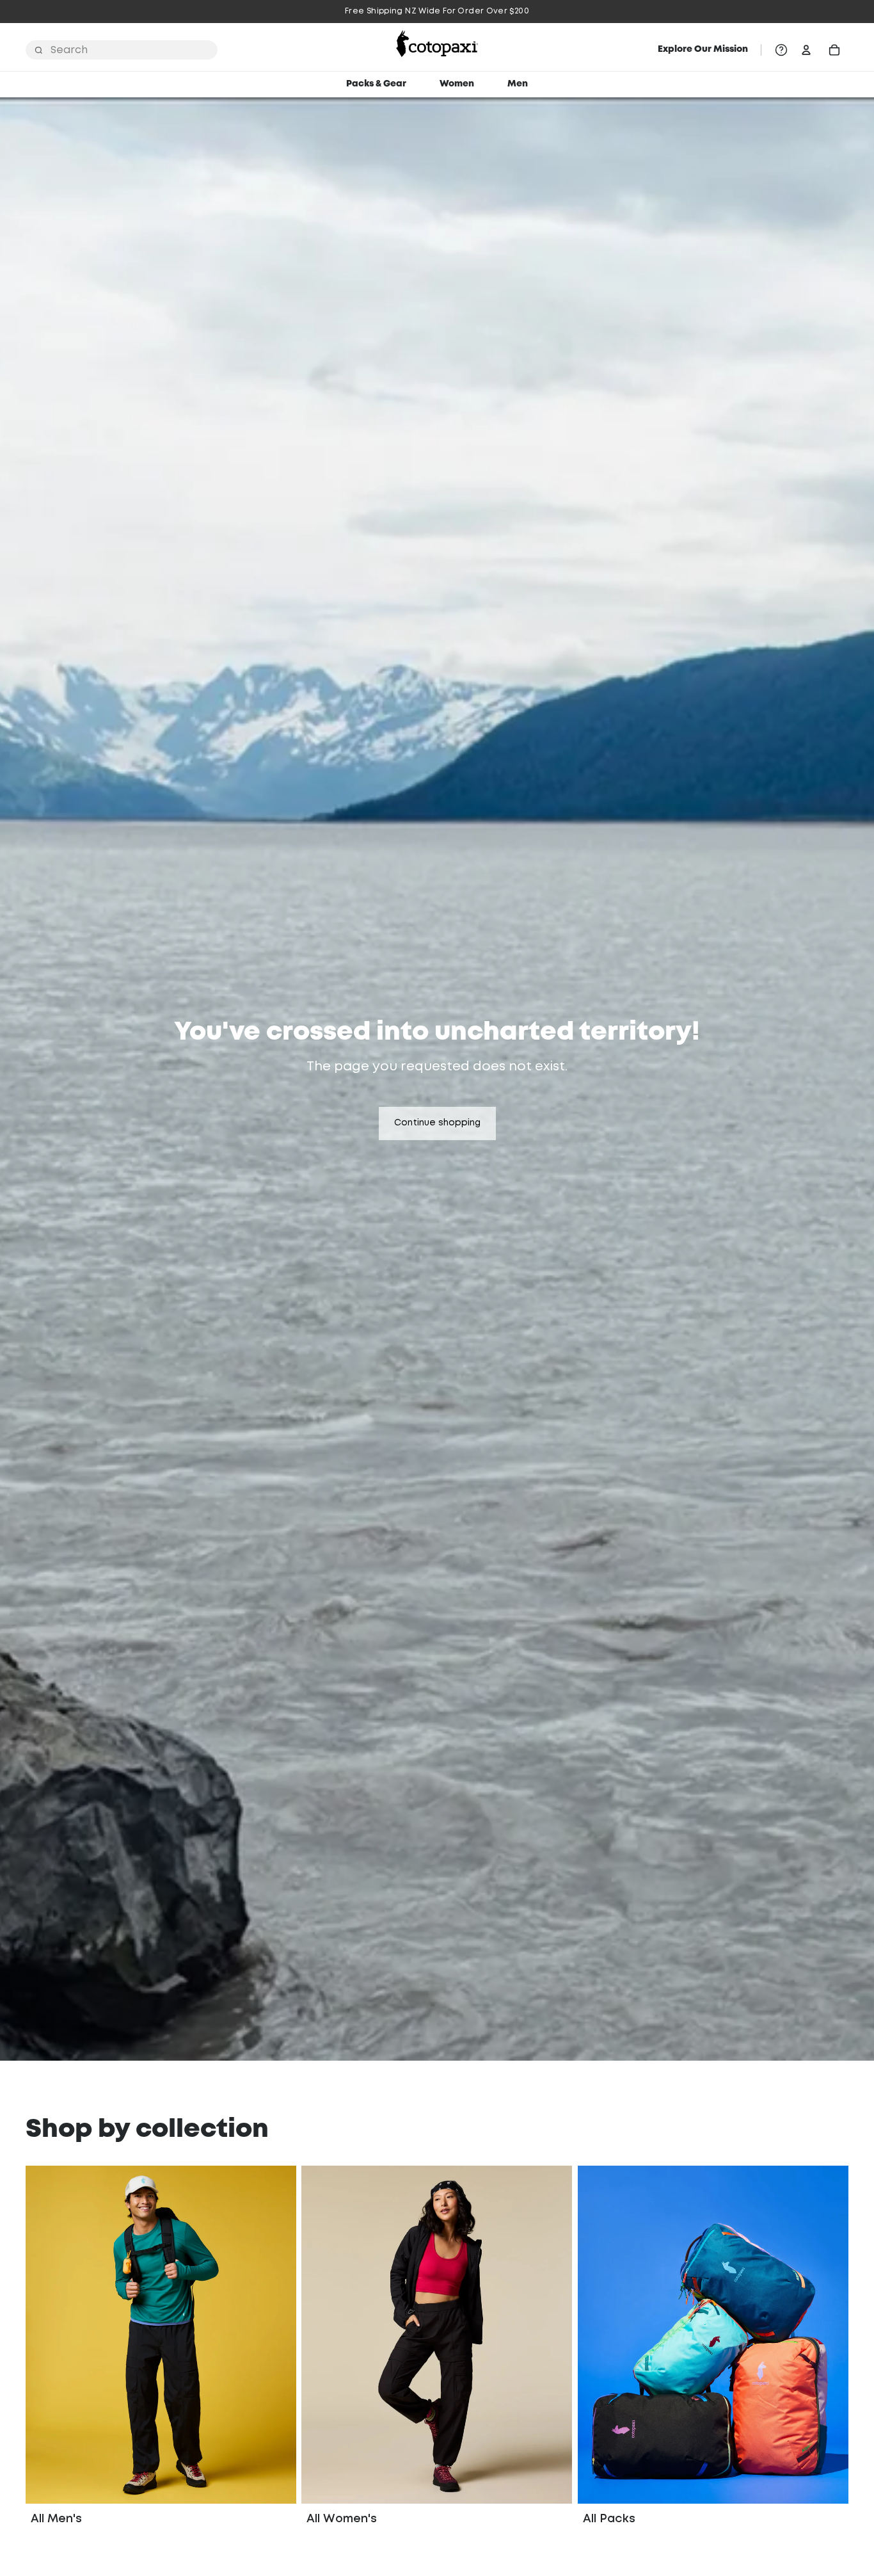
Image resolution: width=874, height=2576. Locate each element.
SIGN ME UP (437, 1442)
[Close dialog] (560, 1094)
